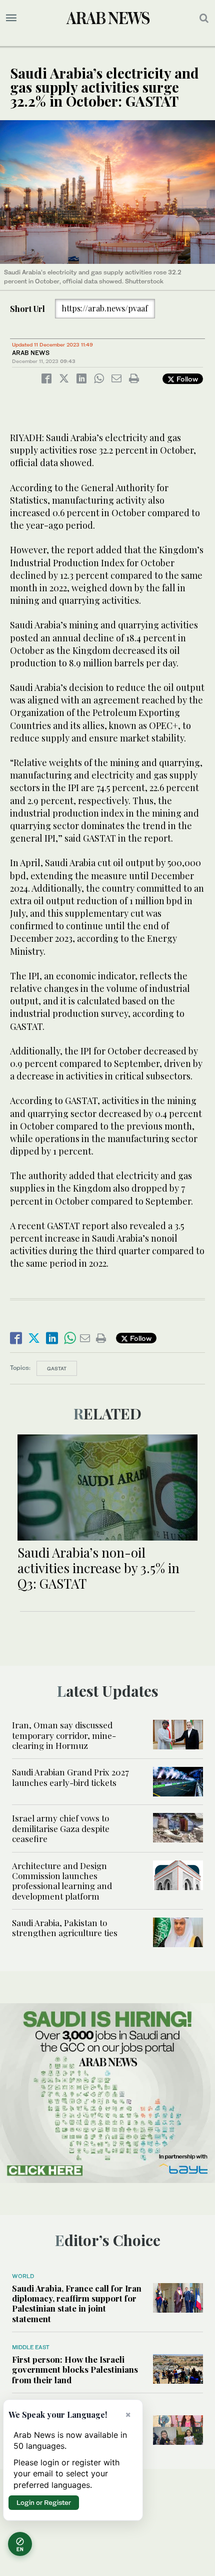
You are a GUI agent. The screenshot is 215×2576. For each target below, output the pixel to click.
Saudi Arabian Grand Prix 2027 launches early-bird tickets (70, 1777)
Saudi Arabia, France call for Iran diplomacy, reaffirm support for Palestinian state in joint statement (77, 2303)
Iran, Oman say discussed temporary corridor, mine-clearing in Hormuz (64, 1735)
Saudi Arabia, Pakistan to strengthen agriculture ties (65, 1928)
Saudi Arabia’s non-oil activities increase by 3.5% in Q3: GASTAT (98, 1568)
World (23, 2276)
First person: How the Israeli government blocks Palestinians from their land (75, 2369)
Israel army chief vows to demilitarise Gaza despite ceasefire (61, 1828)
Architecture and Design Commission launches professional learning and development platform (62, 1881)
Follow (186, 379)
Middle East (31, 2347)
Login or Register (44, 2502)
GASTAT (57, 1368)
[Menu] (11, 18)
